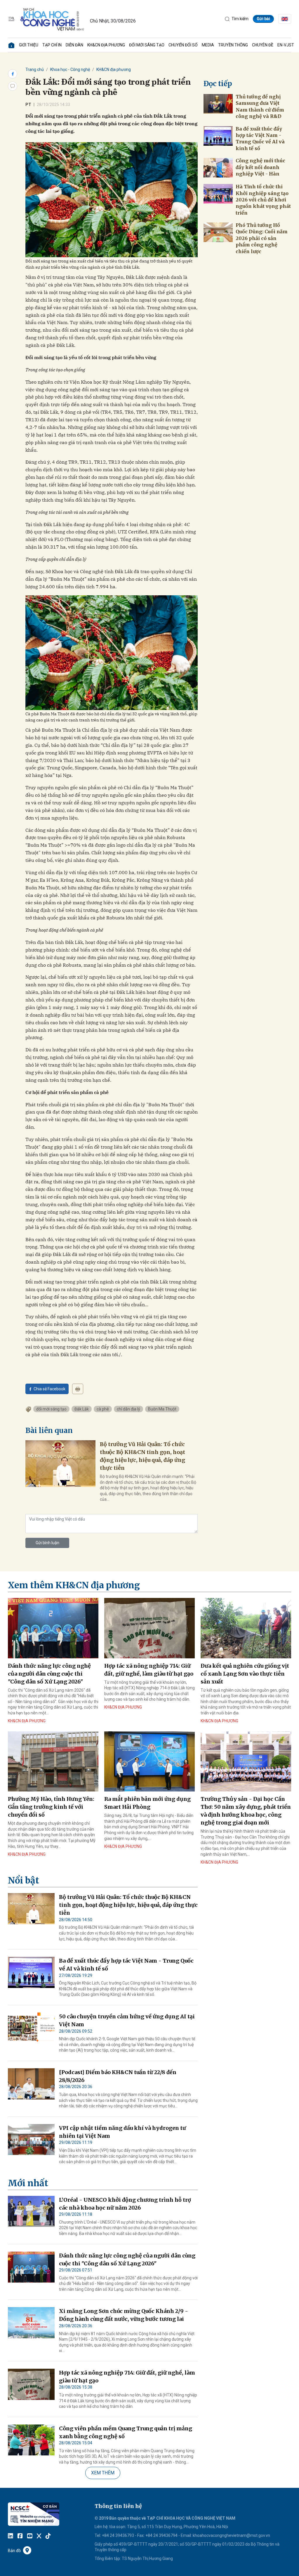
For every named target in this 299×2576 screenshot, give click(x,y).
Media (208, 45)
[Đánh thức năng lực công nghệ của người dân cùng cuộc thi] (53, 1628)
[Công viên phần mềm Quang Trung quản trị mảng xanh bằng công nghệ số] (31, 2440)
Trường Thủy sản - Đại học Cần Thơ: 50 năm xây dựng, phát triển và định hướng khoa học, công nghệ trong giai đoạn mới (246, 1811)
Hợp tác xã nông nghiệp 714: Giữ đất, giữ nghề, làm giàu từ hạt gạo (149, 1670)
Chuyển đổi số (183, 45)
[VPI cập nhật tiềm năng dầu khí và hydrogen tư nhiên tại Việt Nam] (31, 2140)
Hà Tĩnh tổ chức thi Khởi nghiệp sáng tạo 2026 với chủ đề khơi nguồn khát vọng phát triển (263, 200)
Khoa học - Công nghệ (70, 69)
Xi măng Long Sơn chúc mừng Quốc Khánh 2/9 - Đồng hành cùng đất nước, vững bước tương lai (124, 2315)
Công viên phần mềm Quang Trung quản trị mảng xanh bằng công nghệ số (126, 2432)
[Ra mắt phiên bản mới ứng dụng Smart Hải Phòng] (149, 1762)
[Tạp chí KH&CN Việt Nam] (52, 18)
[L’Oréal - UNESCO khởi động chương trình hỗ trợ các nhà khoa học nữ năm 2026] (31, 2211)
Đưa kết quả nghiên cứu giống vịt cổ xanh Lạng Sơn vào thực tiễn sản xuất (245, 1674)
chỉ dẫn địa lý (128, 1409)
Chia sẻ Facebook (49, 1389)
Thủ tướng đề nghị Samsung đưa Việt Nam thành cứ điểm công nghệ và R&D (260, 106)
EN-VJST (286, 45)
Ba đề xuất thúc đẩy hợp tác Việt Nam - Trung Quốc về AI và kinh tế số (260, 139)
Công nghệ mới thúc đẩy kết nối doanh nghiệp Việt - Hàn (260, 167)
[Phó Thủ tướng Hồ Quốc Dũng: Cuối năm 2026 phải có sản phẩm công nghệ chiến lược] (218, 232)
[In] (78, 1389)
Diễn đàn (74, 45)
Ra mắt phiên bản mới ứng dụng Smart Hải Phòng (147, 1803)
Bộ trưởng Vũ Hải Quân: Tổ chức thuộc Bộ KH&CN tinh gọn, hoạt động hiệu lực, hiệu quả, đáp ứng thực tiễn (142, 1456)
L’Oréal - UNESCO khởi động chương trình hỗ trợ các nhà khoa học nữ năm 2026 (125, 2204)
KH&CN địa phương (106, 45)
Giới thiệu (29, 45)
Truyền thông (233, 45)
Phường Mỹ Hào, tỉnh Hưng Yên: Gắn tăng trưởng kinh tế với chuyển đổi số (51, 1807)
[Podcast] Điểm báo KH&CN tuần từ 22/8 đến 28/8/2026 (118, 2076)
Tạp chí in (52, 45)
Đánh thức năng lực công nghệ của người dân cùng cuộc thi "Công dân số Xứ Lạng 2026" (49, 1674)
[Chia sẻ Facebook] (13, 74)
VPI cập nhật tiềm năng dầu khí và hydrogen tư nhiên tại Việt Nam (122, 2132)
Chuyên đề (263, 45)
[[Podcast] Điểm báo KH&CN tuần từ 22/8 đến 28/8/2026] (31, 2084)
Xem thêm (103, 2473)
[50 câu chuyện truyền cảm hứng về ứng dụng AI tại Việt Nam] (31, 2028)
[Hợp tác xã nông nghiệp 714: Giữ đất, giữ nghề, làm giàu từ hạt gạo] (149, 1628)
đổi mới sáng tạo (51, 1409)
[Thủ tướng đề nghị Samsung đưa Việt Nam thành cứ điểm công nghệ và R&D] (218, 104)
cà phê (103, 1409)
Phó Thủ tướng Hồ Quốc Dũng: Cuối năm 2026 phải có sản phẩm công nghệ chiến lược (262, 238)
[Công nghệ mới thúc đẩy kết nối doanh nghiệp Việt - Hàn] (218, 168)
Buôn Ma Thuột (162, 1409)
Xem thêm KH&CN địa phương (74, 1585)
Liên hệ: (101, 2527)
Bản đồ (14, 2551)
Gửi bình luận (47, 1543)
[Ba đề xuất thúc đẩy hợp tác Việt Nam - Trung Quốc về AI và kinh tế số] (218, 136)
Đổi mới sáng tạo (147, 45)
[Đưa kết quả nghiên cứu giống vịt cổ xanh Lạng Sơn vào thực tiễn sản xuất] (246, 1628)
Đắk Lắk (82, 1409)
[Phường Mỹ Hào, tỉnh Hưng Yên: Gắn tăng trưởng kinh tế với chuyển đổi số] (53, 1762)
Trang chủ (35, 69)
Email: (186, 2535)
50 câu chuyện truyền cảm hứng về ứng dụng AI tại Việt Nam (127, 2020)
